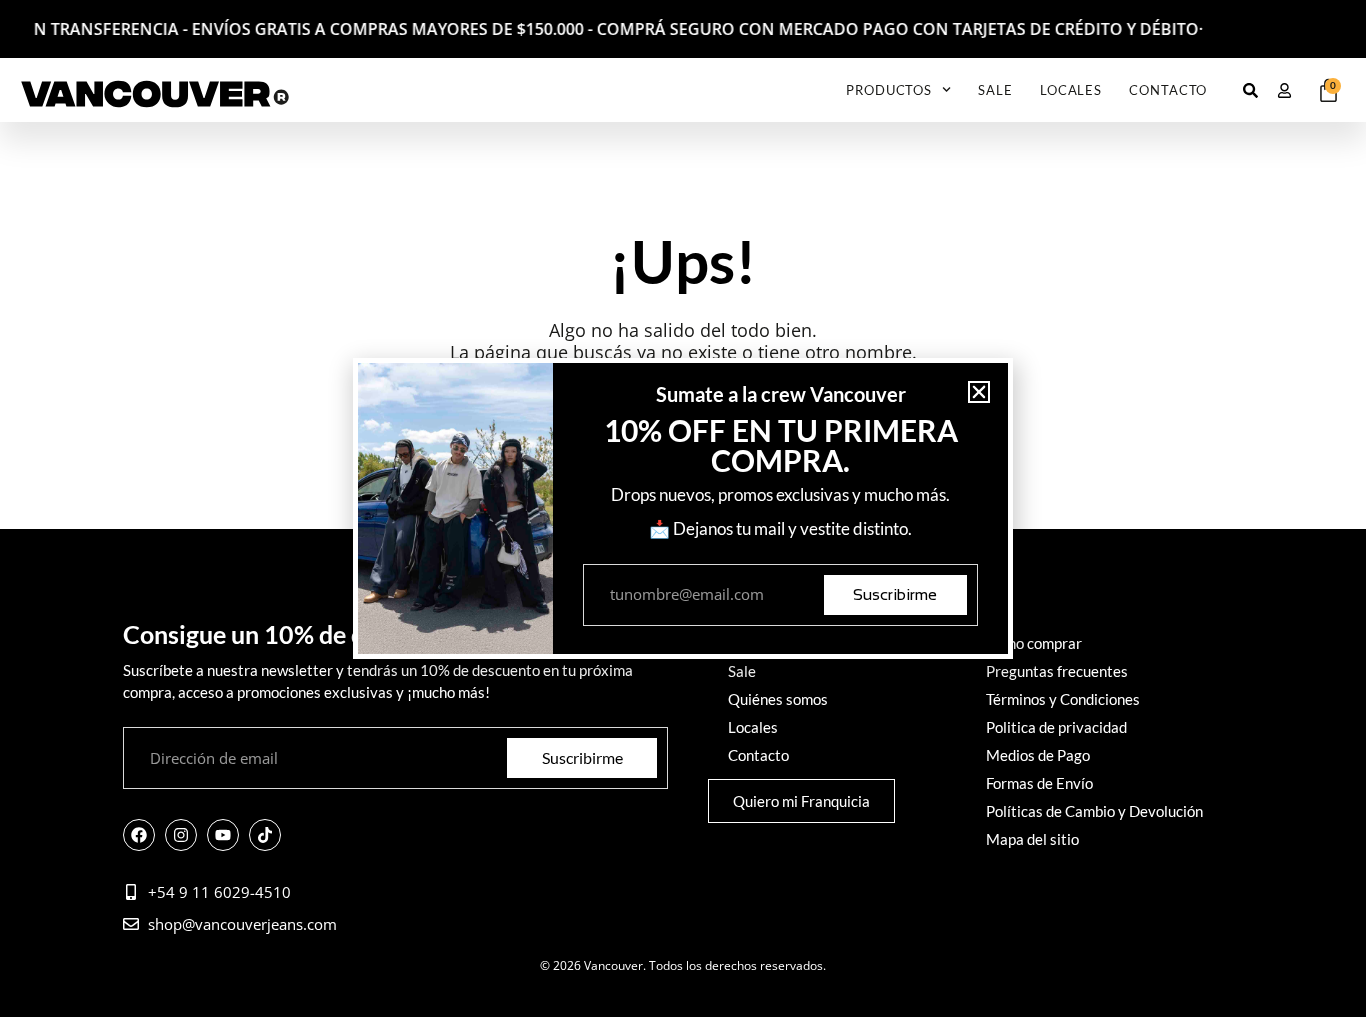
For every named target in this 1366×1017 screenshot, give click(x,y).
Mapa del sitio (1032, 839)
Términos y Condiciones (1063, 699)
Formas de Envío (1039, 783)
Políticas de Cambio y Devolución (1094, 811)
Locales (1071, 90)
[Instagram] (181, 835)
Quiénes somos (778, 699)
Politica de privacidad (1056, 727)
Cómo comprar (1034, 643)
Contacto (1168, 90)
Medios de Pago (1038, 755)
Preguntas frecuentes (1057, 671)
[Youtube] (223, 835)
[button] (979, 392)
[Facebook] (139, 835)
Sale (995, 90)
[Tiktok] (265, 835)
